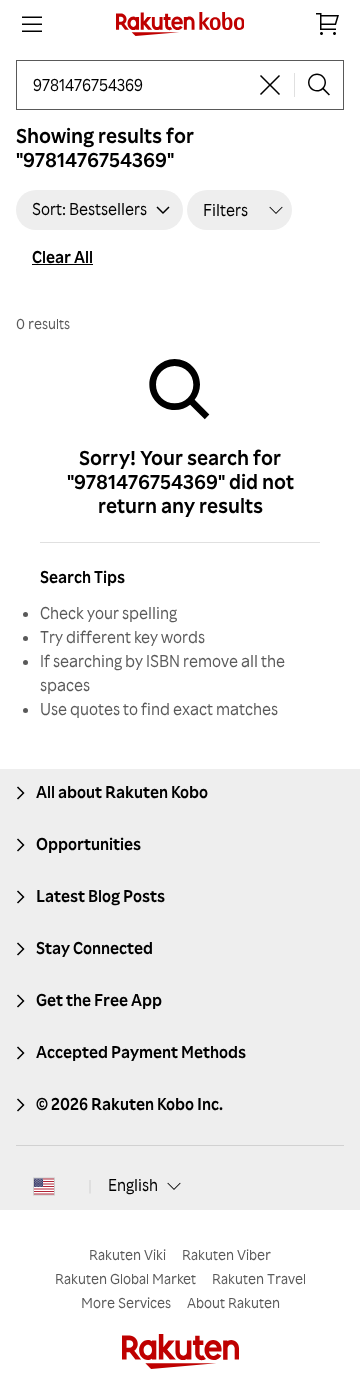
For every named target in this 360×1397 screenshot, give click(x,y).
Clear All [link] (62, 257)
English (133, 1185)
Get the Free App (99, 1000)
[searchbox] (139, 85)
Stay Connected (94, 948)
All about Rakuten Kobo (122, 792)
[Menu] (32, 24)
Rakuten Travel (259, 1278)
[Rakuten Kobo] (180, 24)
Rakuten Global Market (125, 1278)
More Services (126, 1302)
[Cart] (328, 24)
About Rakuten (233, 1302)
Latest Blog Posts (100, 896)
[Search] (319, 85)
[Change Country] (44, 1186)
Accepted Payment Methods (141, 1052)
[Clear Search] (270, 85)
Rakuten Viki (127, 1254)
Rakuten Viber (226, 1254)
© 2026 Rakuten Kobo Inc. (129, 1104)
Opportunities (88, 844)
